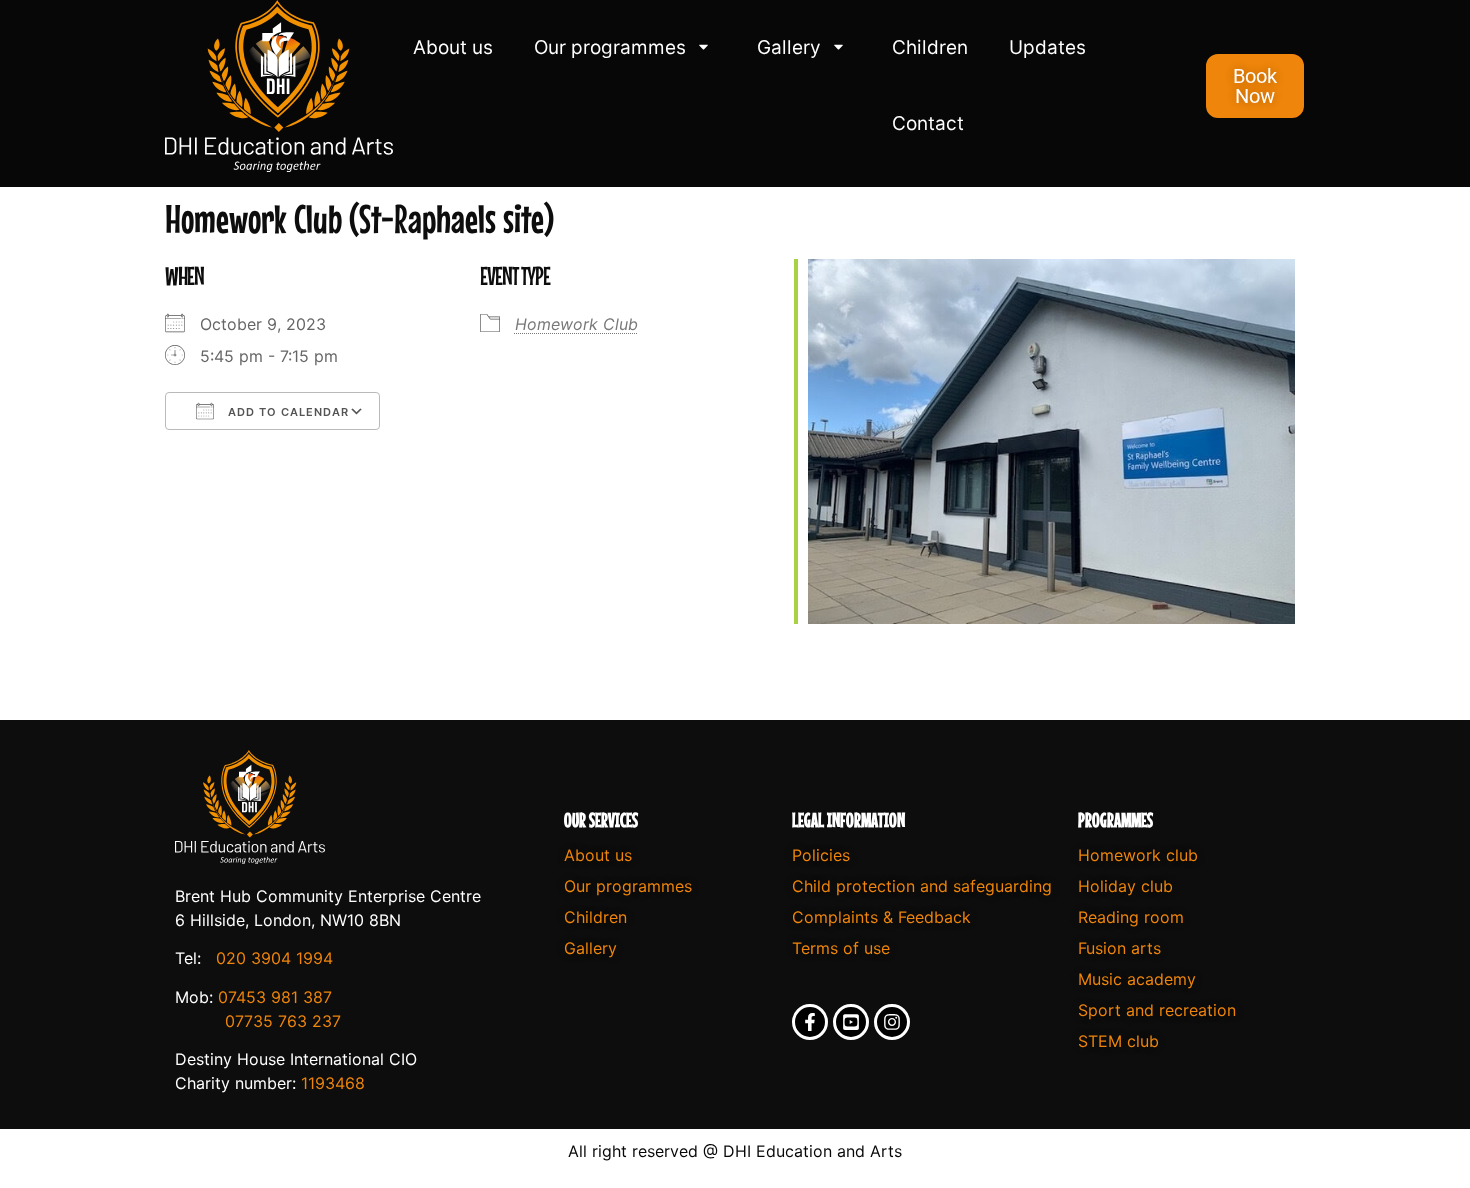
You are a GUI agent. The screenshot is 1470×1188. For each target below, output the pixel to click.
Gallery (789, 47)
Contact (928, 123)
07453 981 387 (275, 997)
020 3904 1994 (274, 958)
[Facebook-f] (810, 1022)
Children (930, 47)
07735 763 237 (283, 1021)
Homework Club (576, 324)
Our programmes (610, 47)
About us (453, 47)
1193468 (333, 1083)
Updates (1047, 47)
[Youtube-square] (851, 1022)
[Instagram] (892, 1022)
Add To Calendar (286, 412)
